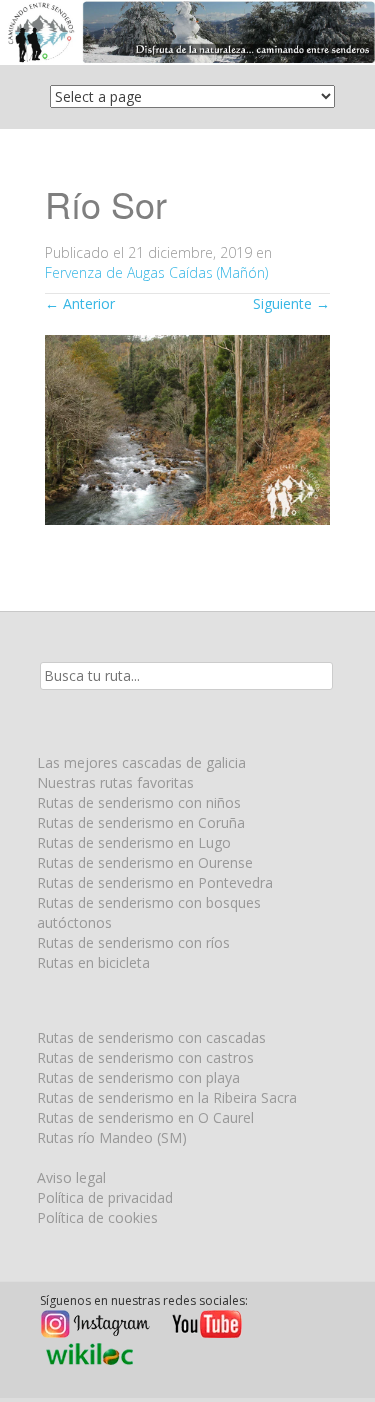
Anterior (80, 303)
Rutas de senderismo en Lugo (134, 842)
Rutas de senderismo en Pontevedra (155, 882)
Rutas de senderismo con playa (138, 1077)
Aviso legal (71, 1177)
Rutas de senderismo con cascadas (151, 1037)
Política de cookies (97, 1217)
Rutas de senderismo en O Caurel (145, 1117)
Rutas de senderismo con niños (139, 802)
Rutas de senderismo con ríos (133, 942)
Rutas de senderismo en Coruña (141, 822)
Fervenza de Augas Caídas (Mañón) (156, 272)
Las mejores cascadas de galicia (141, 762)
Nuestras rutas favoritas (115, 782)
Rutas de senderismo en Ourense (145, 862)
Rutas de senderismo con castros (145, 1057)
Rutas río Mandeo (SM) (112, 1137)
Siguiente (291, 303)
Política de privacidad (105, 1197)
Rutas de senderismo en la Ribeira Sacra (167, 1097)
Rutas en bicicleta (93, 962)
